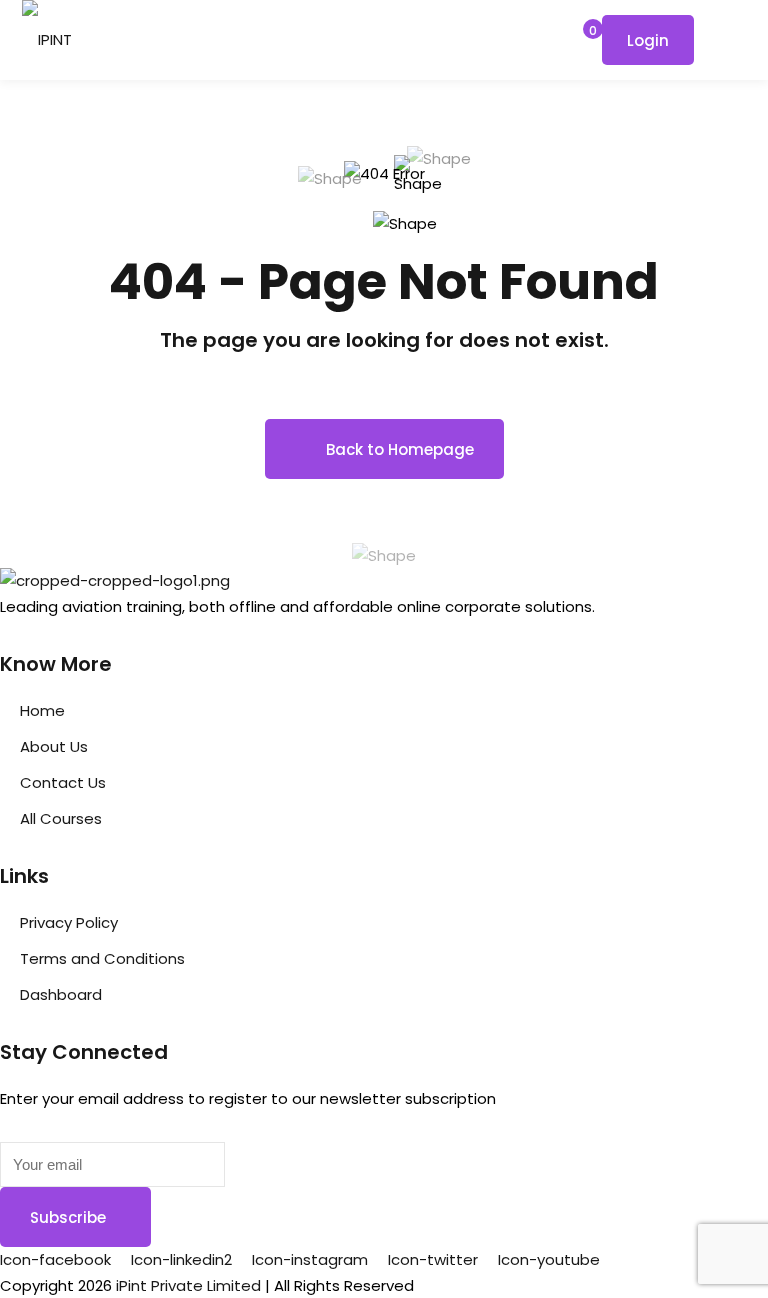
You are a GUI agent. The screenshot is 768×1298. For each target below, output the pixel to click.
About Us (54, 746)
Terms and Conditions (102, 958)
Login (648, 40)
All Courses (61, 818)
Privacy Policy (69, 922)
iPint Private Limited (188, 1285)
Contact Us (63, 782)
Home (42, 710)
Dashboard (61, 994)
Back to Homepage (400, 449)
